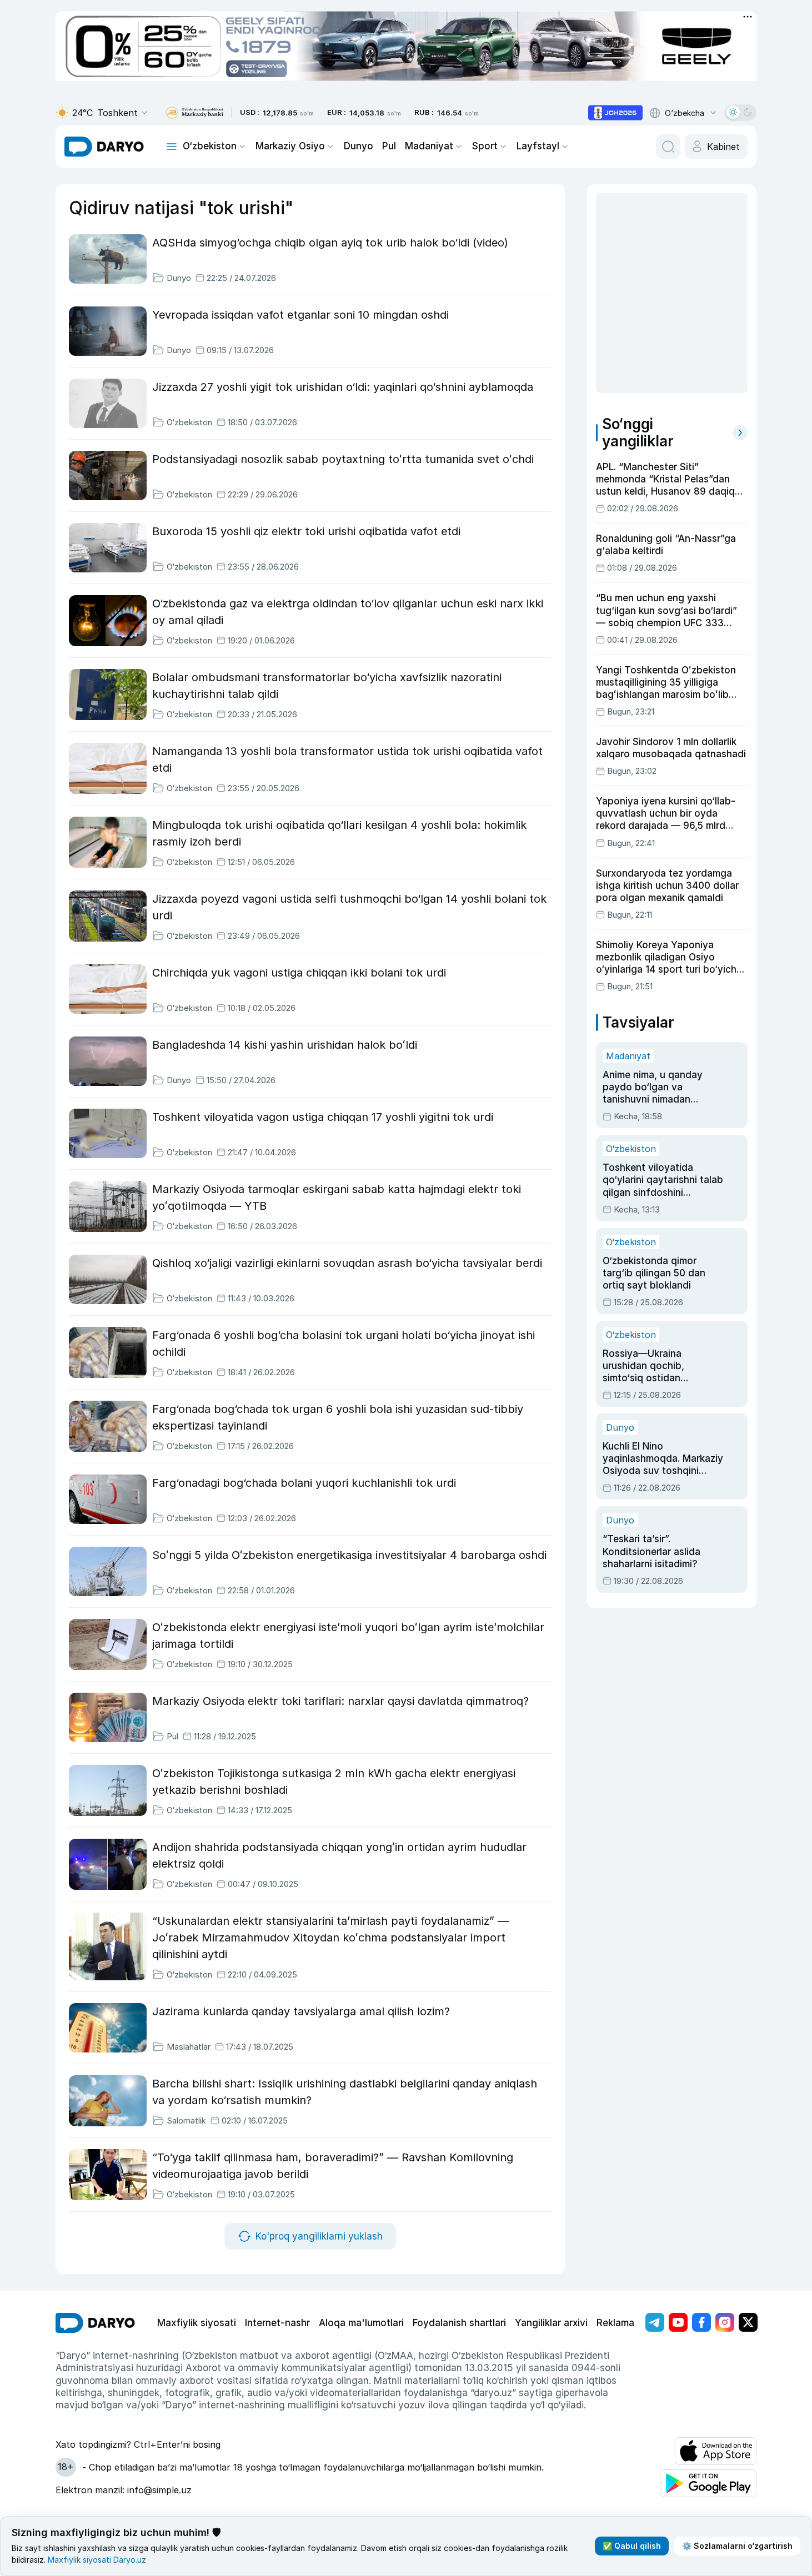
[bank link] (194, 113)
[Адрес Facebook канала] (701, 2322)
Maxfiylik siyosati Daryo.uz (97, 2560)
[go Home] (95, 2323)
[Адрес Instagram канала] (725, 2322)
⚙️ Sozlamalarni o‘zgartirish (737, 2546)
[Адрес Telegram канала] (655, 2322)
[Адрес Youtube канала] (678, 2322)
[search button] (668, 147)
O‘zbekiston (210, 146)
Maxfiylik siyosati (197, 2323)
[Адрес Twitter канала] (748, 2322)
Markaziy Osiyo (290, 146)
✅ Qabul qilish (632, 2546)
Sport (485, 146)
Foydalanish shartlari (459, 2323)
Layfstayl (538, 146)
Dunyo (359, 146)
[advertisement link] (615, 113)
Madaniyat (429, 146)
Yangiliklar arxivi (551, 2323)
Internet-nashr (277, 2323)
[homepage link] (104, 147)
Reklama (615, 2323)
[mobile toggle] (172, 147)
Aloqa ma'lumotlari (361, 2323)
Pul (389, 146)
